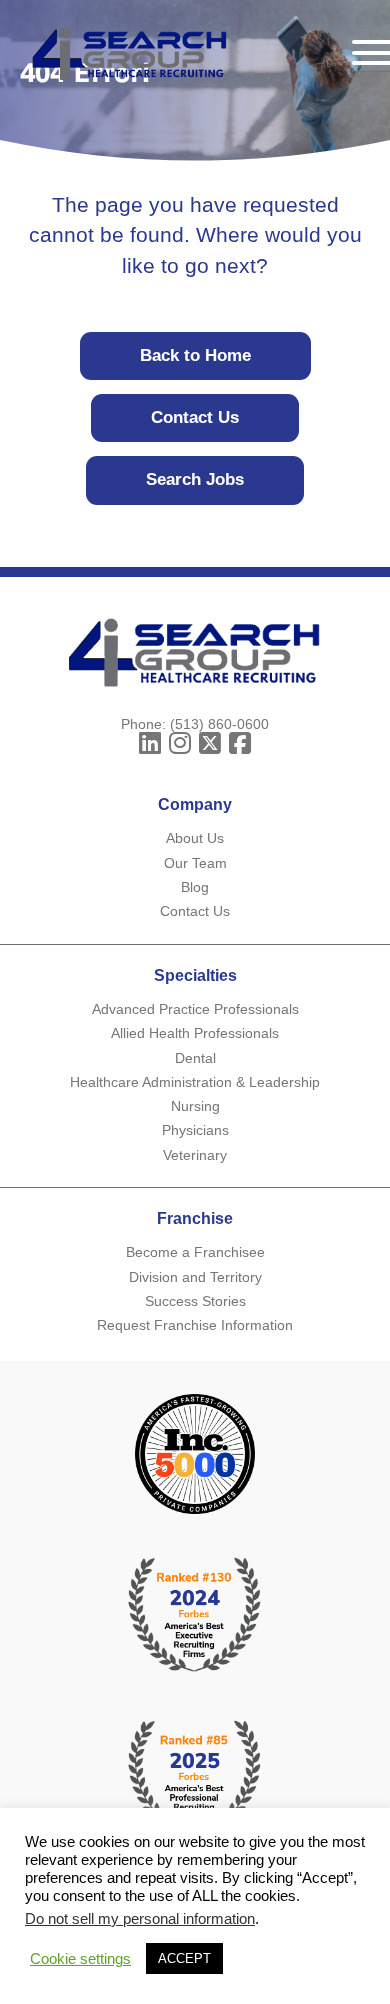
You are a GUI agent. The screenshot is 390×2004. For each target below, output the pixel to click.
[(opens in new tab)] (195, 1777)
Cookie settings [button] (80, 1959)
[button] (150, 744)
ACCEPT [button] (184, 1958)
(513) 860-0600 (219, 724)
